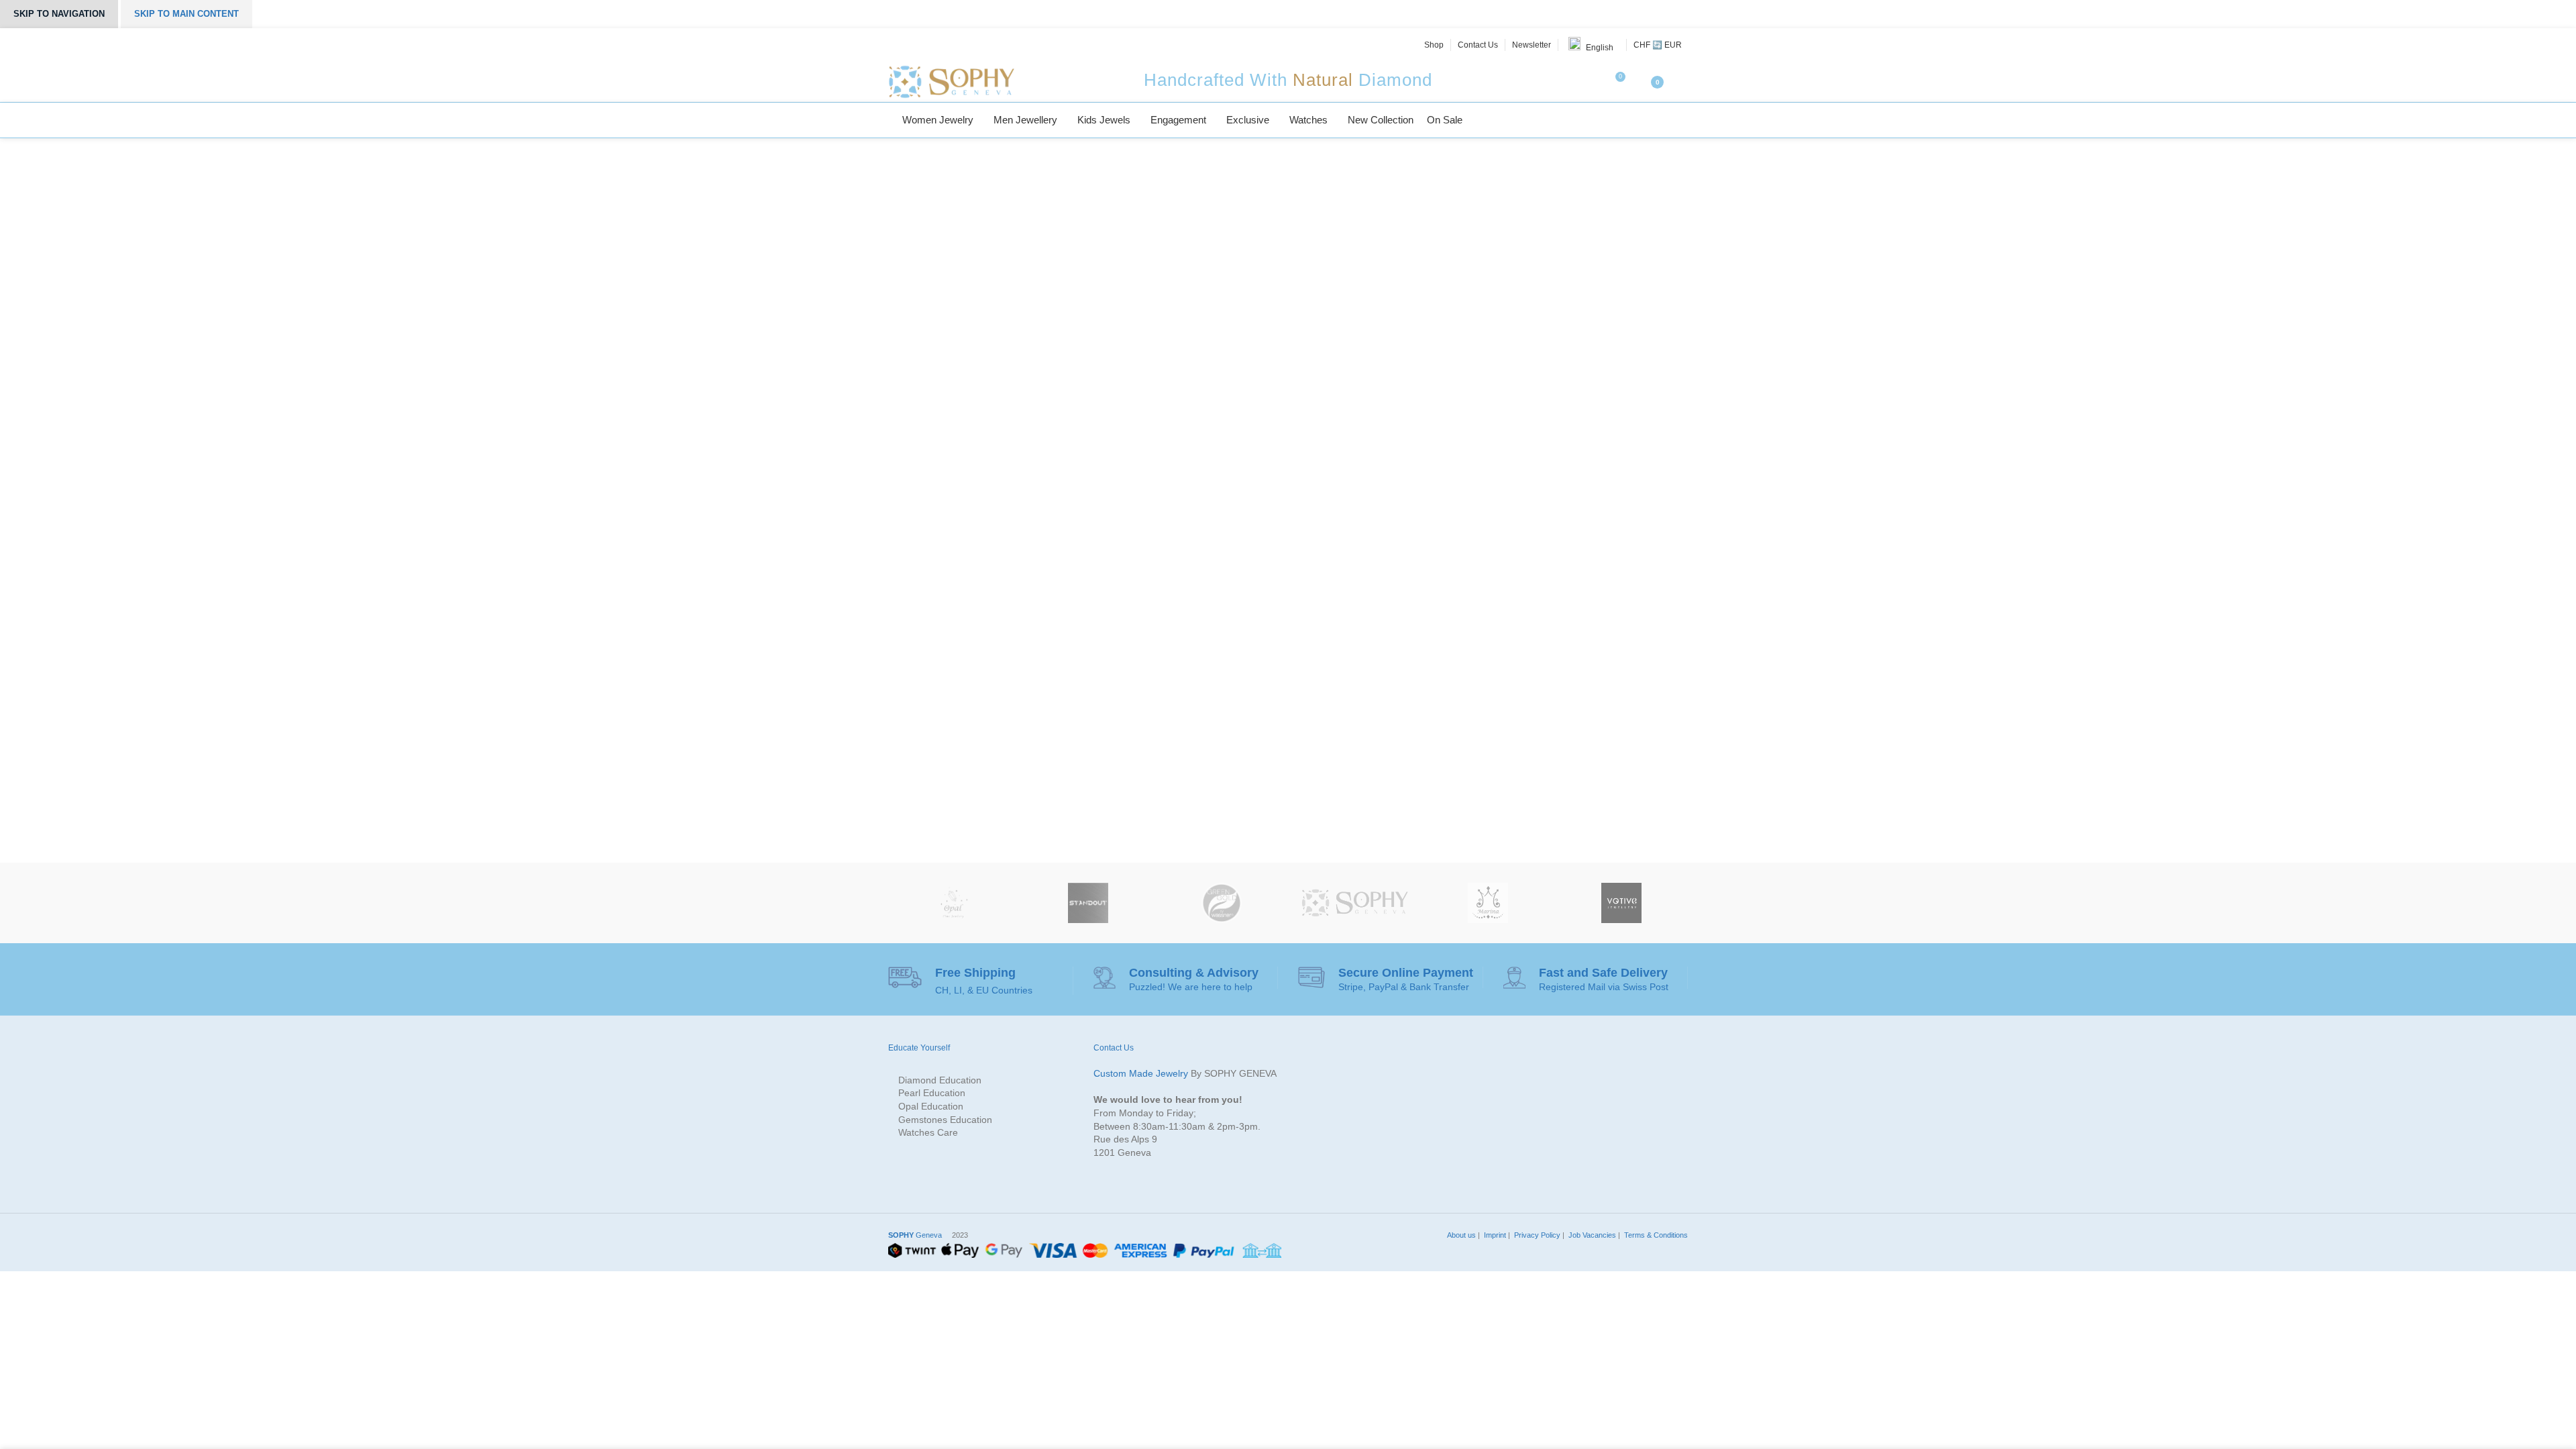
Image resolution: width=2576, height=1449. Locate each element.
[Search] (1684, 120)
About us (1460, 1235)
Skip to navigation (59, 14)
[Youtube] (956, 45)
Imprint (1494, 1235)
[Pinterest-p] (941, 45)
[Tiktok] (971, 45)
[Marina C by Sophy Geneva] (1488, 903)
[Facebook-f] (896, 45)
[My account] (1682, 82)
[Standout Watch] (1088, 903)
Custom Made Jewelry (1141, 1073)
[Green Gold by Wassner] (1221, 903)
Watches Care (928, 1132)
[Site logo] (951, 81)
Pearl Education (932, 1093)
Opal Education (931, 1106)
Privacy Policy (1536, 1235)
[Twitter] (910, 45)
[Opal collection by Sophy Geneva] (955, 903)
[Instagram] (926, 45)
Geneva (915, 1235)
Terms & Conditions (1655, 1235)
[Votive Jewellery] (1621, 903)
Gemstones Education (945, 1120)
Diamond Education (940, 1080)
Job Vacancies (1591, 1235)
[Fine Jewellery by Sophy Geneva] (1355, 903)
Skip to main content (186, 14)
